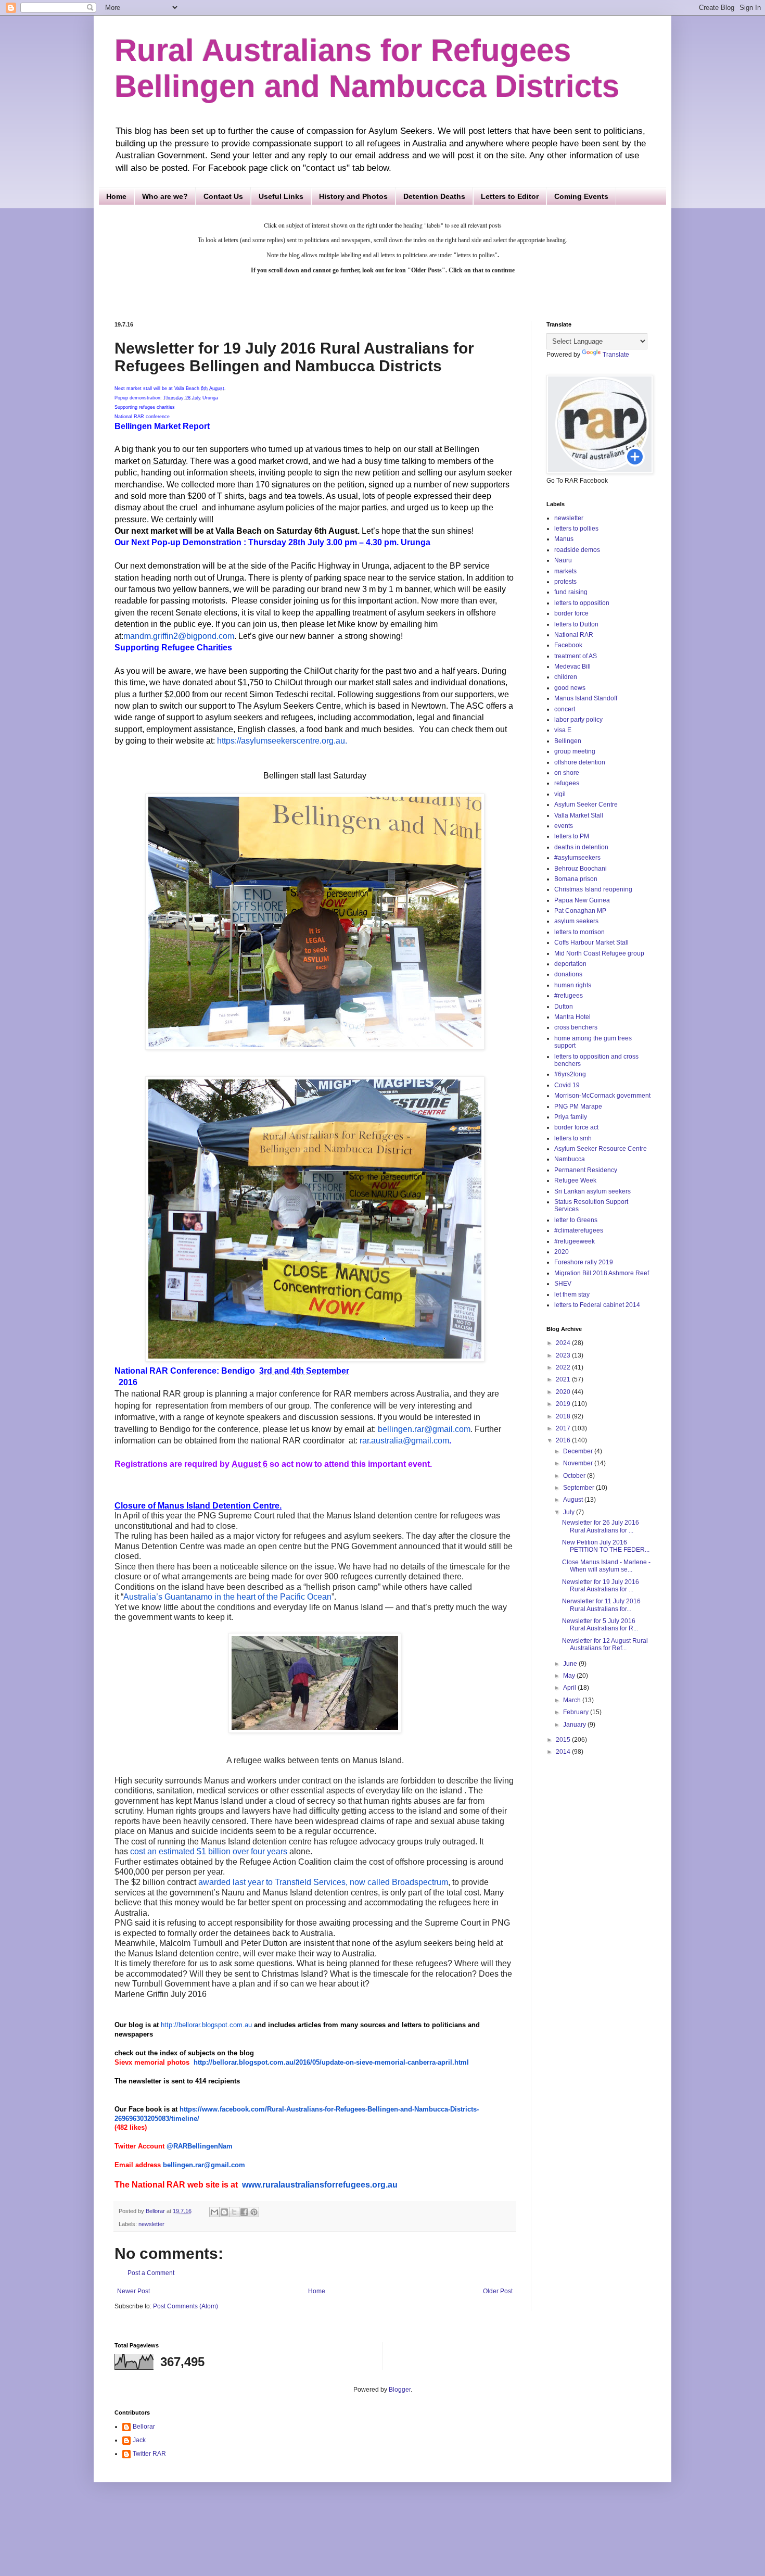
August (574, 1500)
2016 (564, 1440)
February (577, 1712)
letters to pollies (576, 529)
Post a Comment (151, 2273)
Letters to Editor (510, 196)
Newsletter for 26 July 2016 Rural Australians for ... (601, 1526)
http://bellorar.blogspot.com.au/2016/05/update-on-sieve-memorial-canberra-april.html (331, 2062)
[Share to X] (234, 2212)
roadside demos (577, 550)
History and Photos (353, 196)
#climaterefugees (579, 1230)
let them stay (572, 1295)
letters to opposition (582, 603)
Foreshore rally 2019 (584, 1262)
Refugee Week (575, 1180)
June (571, 1664)
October (575, 1476)
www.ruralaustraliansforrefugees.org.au (320, 2185)
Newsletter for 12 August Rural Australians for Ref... (605, 1644)
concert (565, 709)
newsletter (151, 2224)
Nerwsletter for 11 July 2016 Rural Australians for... (601, 1605)
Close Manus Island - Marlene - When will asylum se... (606, 1566)
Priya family (571, 1117)
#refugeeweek (575, 1241)
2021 (564, 1379)
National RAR (574, 635)
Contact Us (223, 196)
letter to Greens (576, 1220)
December (579, 1451)
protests (565, 582)
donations (568, 974)
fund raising (571, 592)
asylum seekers (576, 921)
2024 (564, 1343)
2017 (564, 1428)
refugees (567, 783)
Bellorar (144, 2427)
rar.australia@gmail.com (404, 1441)
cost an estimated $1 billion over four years (209, 1851)
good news (570, 688)
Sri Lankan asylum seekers (592, 1191)
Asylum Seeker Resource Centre (601, 1149)
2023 (564, 1355)
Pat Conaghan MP (580, 911)
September (579, 1488)
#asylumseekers (577, 858)
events (564, 826)
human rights (573, 985)
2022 (564, 1367)
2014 (564, 1752)
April (570, 1688)
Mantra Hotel (572, 1017)
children (566, 677)
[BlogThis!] (224, 2212)
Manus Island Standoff (586, 698)
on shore (567, 773)
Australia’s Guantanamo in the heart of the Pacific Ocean (227, 1597)
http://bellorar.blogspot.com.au (206, 2025)
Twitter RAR (149, 2454)
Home (116, 196)
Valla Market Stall (579, 815)
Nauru (563, 560)
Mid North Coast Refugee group (599, 953)
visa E (563, 730)
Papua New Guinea (582, 900)
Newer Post (133, 2291)
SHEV (563, 1284)
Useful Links (281, 196)
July (570, 1512)
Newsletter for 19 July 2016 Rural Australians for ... (601, 1586)
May (570, 1676)
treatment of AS (576, 656)
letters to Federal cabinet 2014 (597, 1305)
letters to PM (572, 836)
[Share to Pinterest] (254, 2212)
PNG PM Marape (578, 1107)
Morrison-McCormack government (602, 1096)
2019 (564, 1404)
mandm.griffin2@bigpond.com (179, 636)
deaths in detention (581, 847)
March (573, 1700)
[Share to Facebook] (244, 2212)
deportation (570, 964)
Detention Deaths (434, 196)
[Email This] (214, 2212)
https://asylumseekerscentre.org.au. (282, 741)
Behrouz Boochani (581, 869)
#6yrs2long (570, 1074)
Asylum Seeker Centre (586, 805)
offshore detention (580, 762)
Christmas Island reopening (593, 889)
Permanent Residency (586, 1170)
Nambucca (570, 1159)
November (579, 1463)
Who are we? (165, 196)
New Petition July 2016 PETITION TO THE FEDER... (606, 1546)
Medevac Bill (572, 667)
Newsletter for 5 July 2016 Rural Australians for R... (600, 1625)
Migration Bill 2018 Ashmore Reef (602, 1273)
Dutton (564, 1007)
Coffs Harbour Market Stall (591, 943)
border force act (576, 1127)
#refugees (569, 996)
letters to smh (573, 1138)
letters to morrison (579, 932)
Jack (139, 2440)
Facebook (568, 645)
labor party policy (578, 720)
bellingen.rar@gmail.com (424, 1429)
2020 (562, 1252)
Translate (616, 355)
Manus (564, 539)
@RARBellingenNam (200, 2146)
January (575, 1725)
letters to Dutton (576, 624)
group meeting (575, 751)
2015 (564, 1740)
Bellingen (568, 741)
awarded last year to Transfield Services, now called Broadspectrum (323, 1882)
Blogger (400, 2390)
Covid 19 (567, 1085)
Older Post (498, 2291)
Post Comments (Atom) (186, 2306)
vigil (560, 794)
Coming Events (581, 196)
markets (565, 571)
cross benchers (576, 1027)
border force (571, 613)
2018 (564, 1416)
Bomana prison (576, 879)
